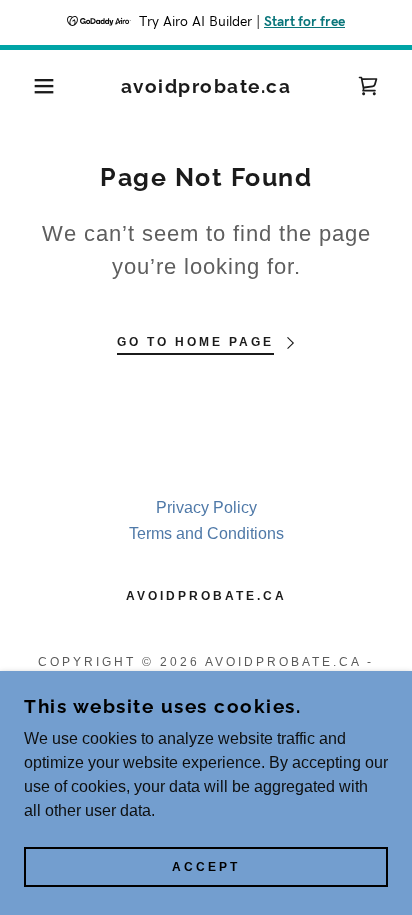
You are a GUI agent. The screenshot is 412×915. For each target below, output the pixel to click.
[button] (31, 86)
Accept (206, 867)
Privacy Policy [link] (206, 507)
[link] (206, 86)
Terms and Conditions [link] (206, 533)
